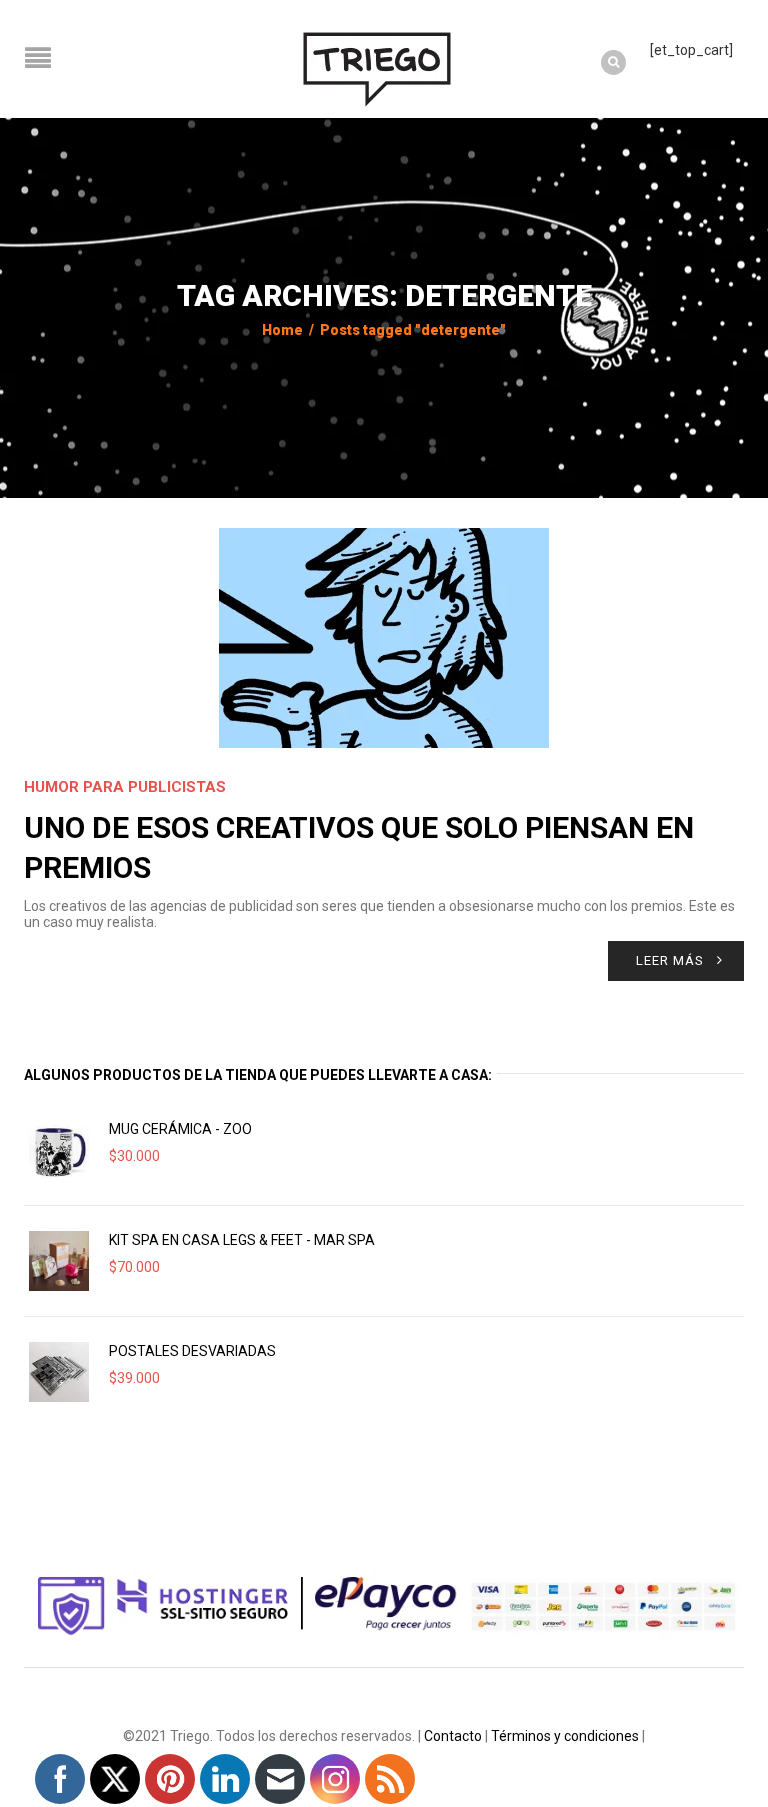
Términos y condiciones (565, 1736)
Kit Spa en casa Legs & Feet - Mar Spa (242, 1240)
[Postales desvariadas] (59, 1372)
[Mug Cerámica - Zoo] (59, 1150)
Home (282, 330)
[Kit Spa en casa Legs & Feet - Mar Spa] (59, 1261)
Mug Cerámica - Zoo (180, 1129)
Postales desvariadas (192, 1351)
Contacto (453, 1736)
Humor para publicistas (125, 787)
